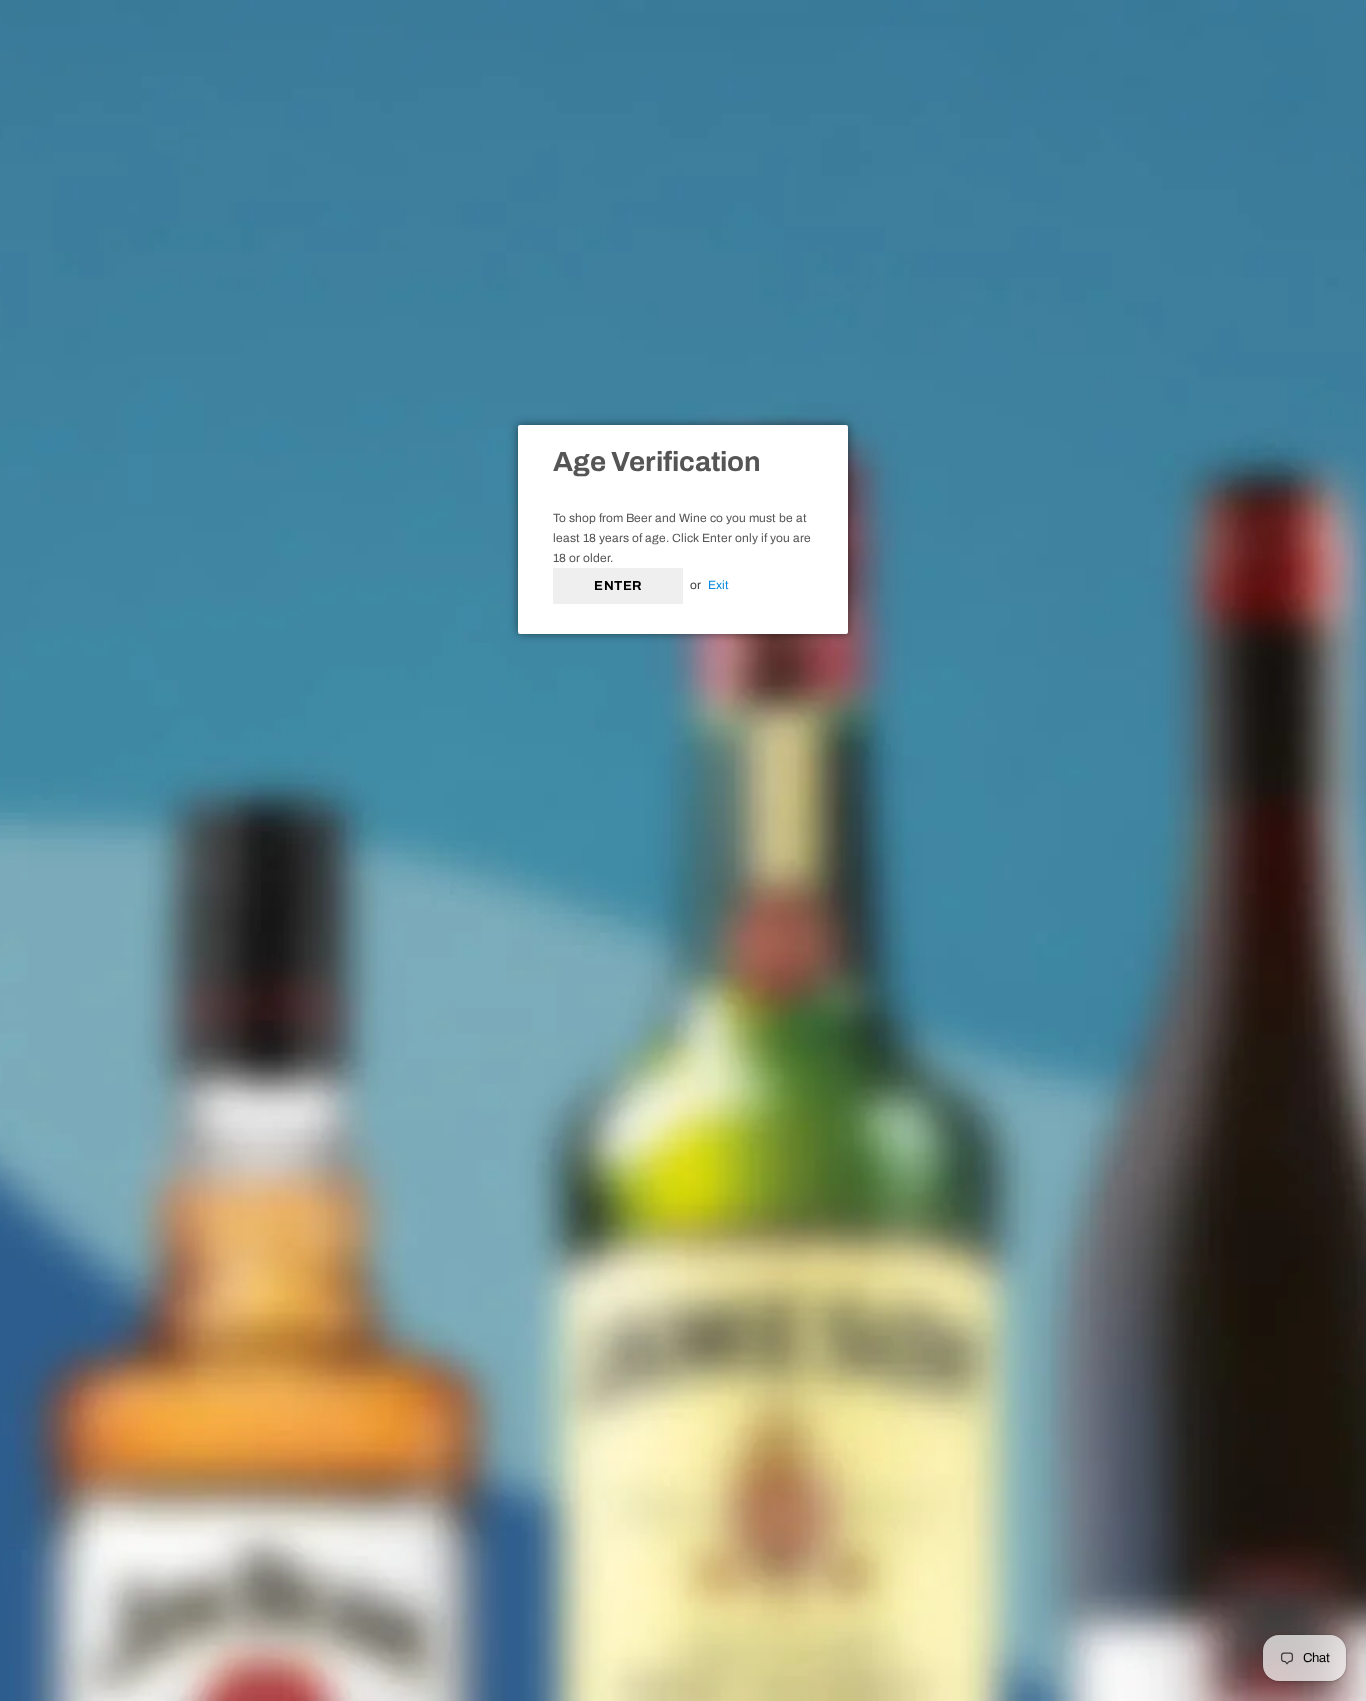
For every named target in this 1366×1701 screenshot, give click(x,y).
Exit (718, 585)
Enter (618, 586)
